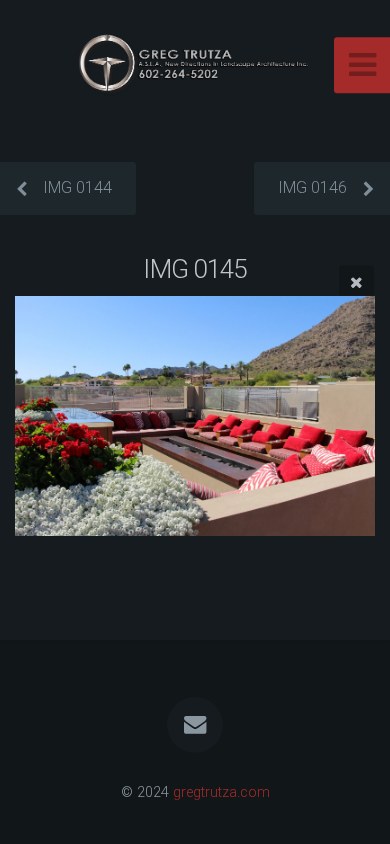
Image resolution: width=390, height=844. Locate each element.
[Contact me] (195, 725)
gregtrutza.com (221, 792)
